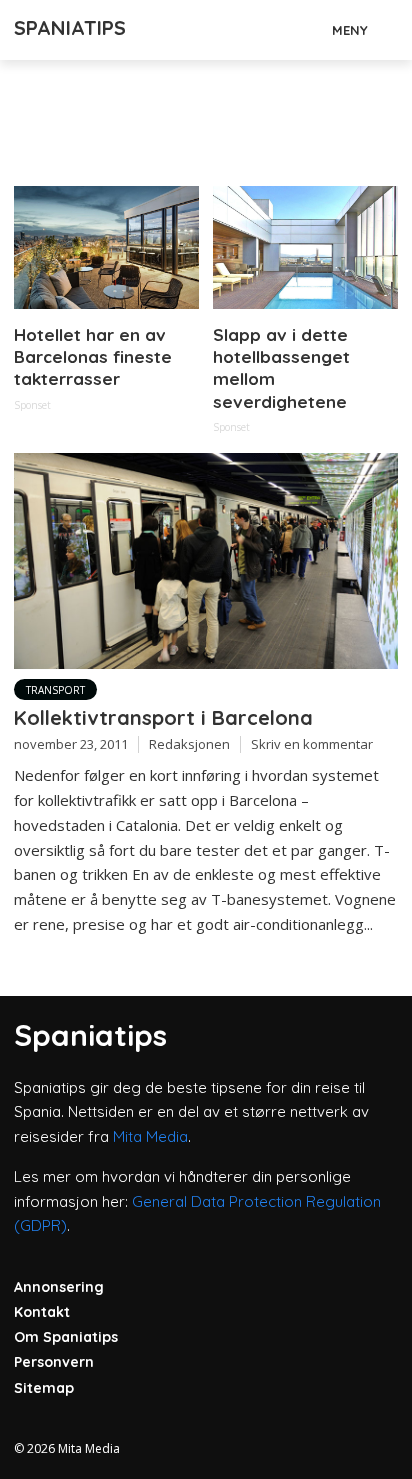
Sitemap (44, 1388)
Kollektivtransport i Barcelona (163, 717)
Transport (55, 690)
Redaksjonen (189, 744)
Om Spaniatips (66, 1337)
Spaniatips (70, 27)
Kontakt (42, 1312)
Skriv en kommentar (312, 744)
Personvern (54, 1362)
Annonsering (59, 1287)
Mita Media (150, 1136)
